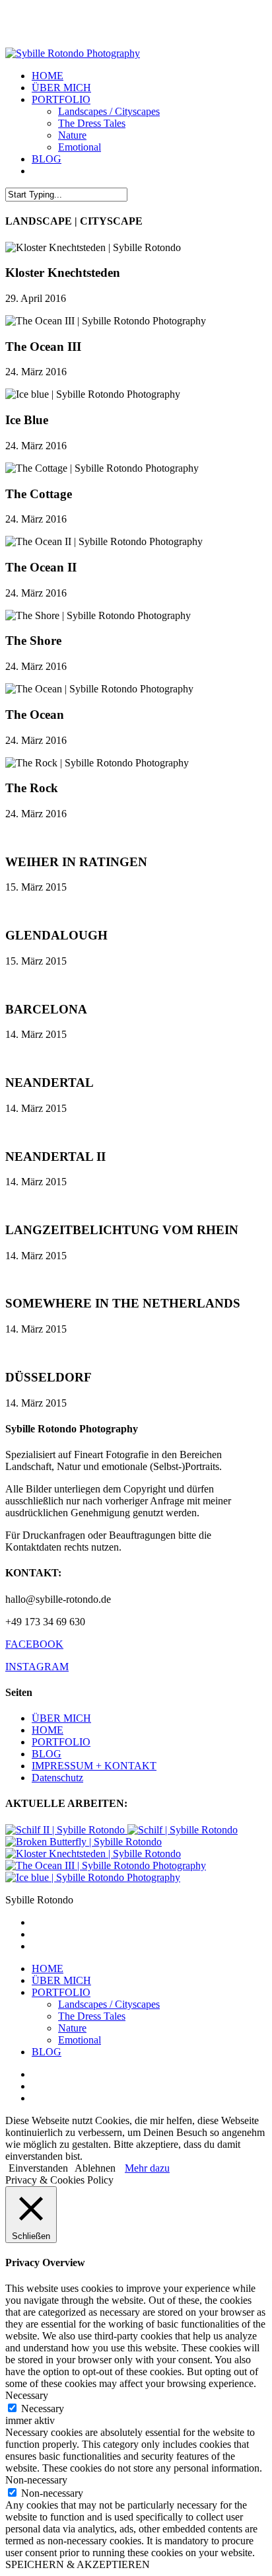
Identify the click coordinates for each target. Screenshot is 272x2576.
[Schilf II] (66, 1830)
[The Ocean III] (106, 1865)
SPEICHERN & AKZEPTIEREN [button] (78, 2564)
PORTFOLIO (61, 1742)
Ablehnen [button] (95, 2168)
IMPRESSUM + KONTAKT (94, 1766)
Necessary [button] (27, 2395)
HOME (48, 1730)
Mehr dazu (147, 2168)
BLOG (47, 1754)
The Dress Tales (92, 2016)
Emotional (80, 2040)
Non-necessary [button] (36, 2480)
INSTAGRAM (37, 1667)
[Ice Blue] (93, 1877)
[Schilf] (183, 1830)
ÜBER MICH (61, 1718)
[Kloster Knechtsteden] (93, 1854)
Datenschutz (57, 1778)
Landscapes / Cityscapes (109, 2004)
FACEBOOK (34, 1644)
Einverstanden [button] (38, 2168)
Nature (72, 2028)
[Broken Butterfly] (84, 1842)
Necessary (43, 2409)
